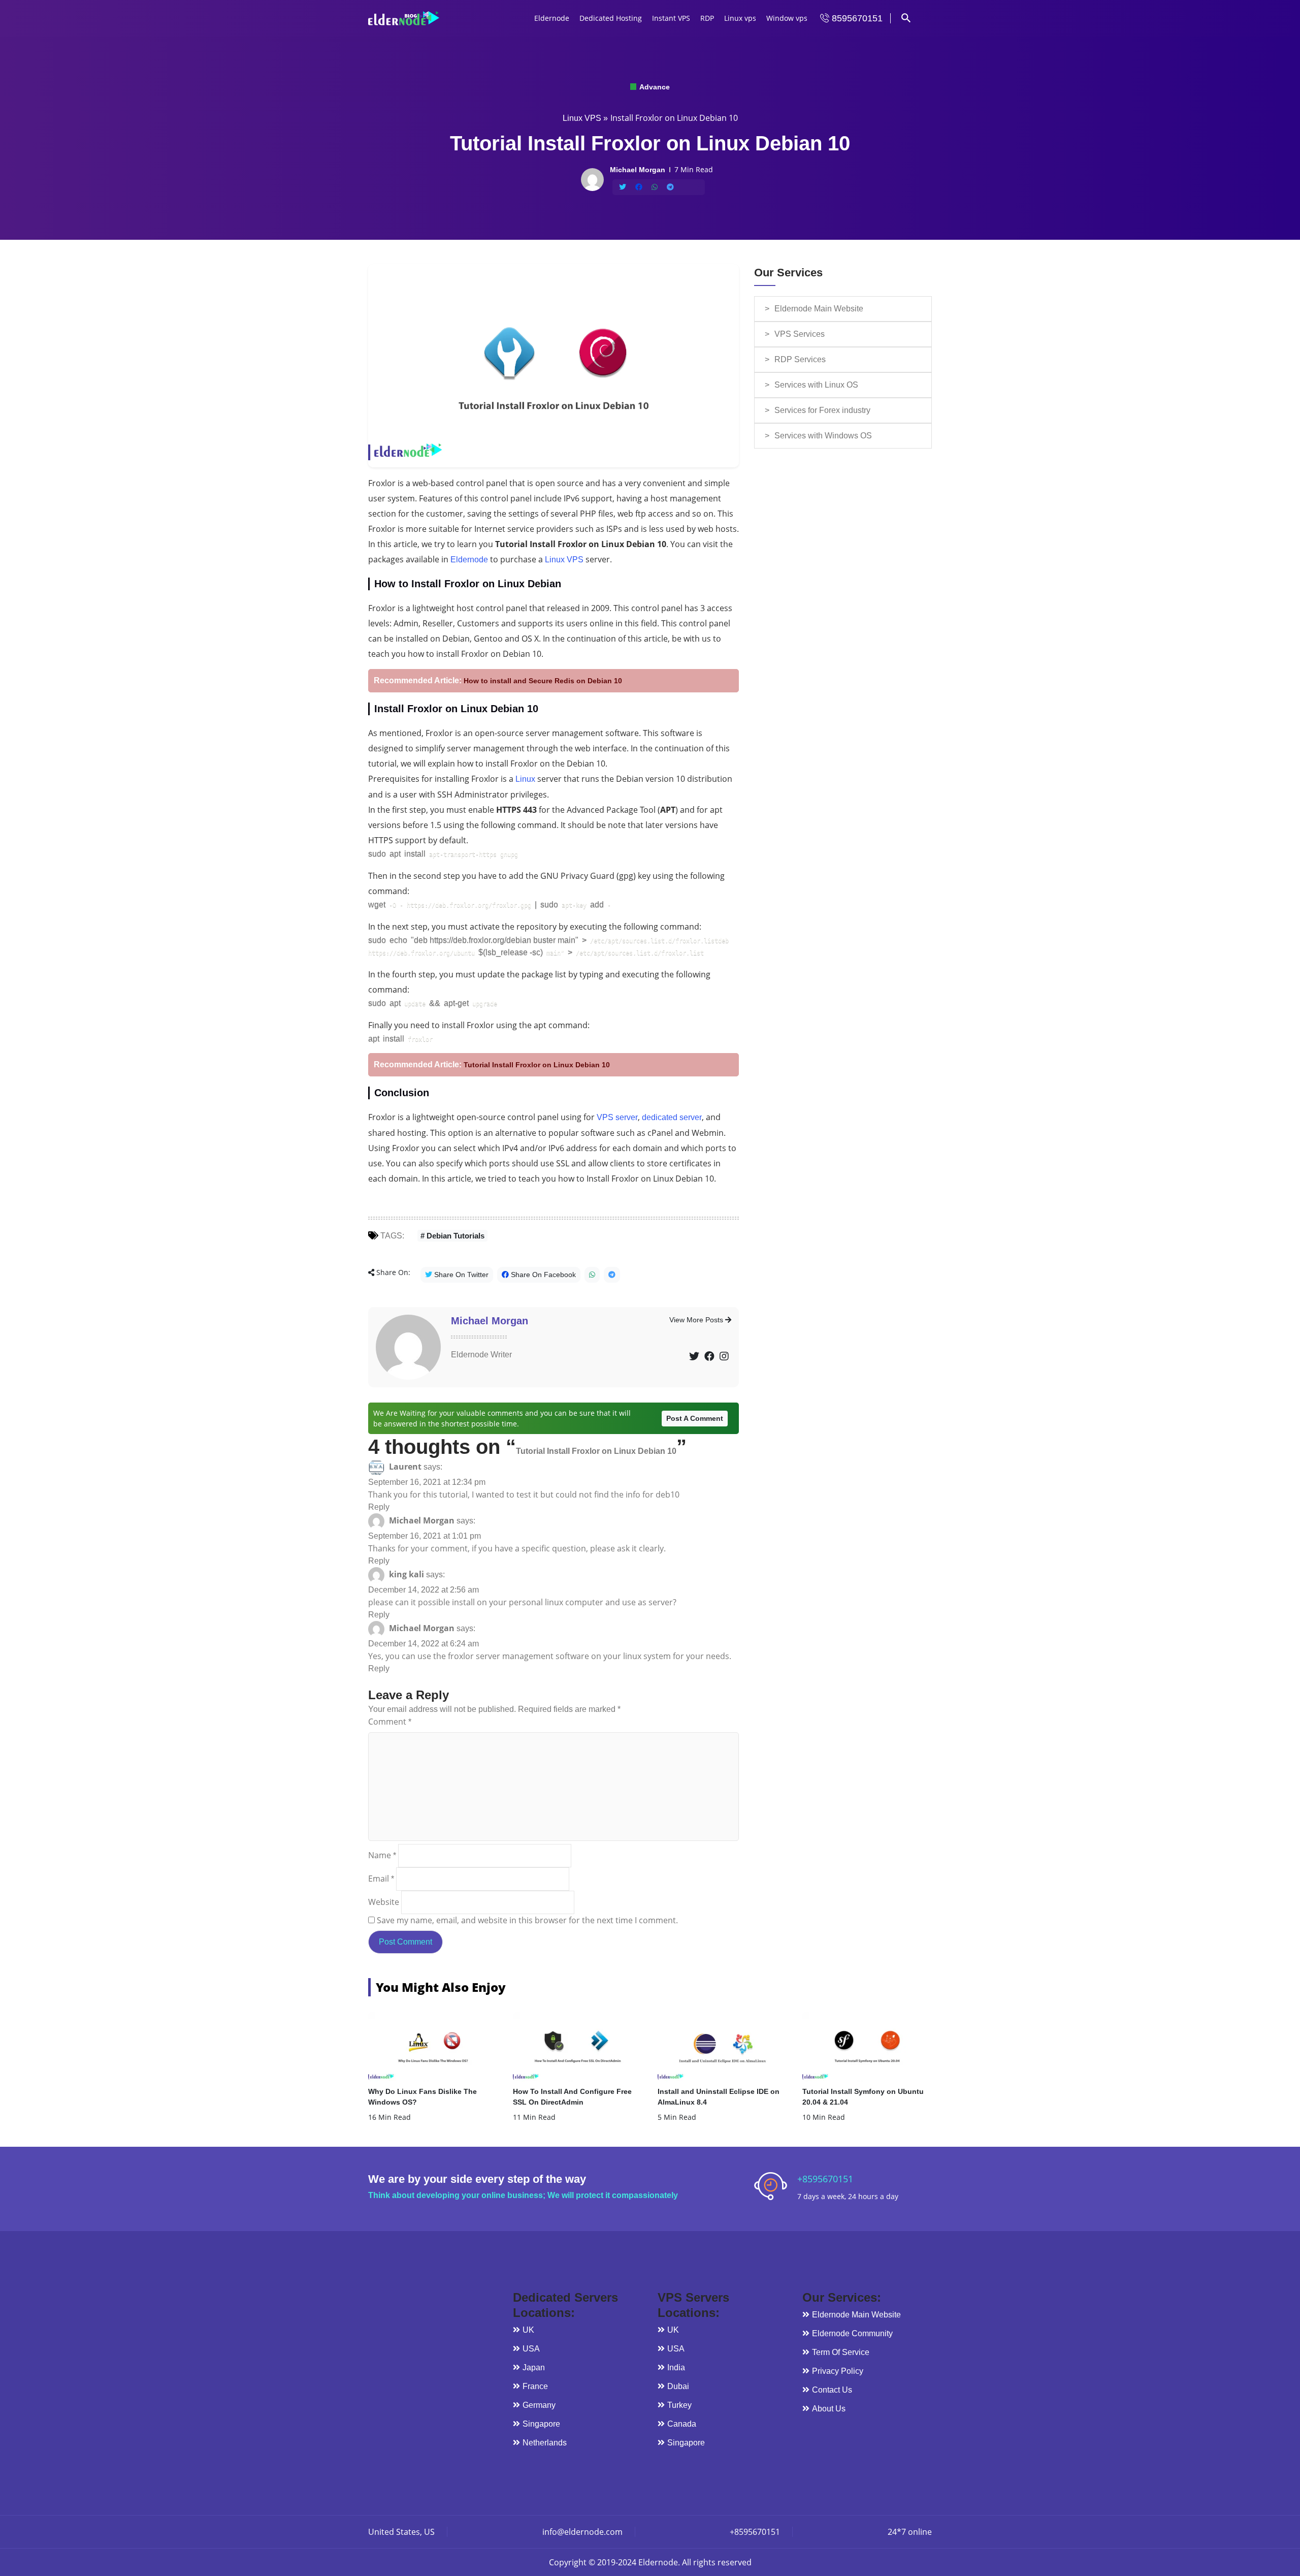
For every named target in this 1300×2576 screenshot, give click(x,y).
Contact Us (832, 2390)
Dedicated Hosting (611, 18)
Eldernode (552, 18)
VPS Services (800, 334)
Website (384, 1902)
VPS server (617, 1117)
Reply (379, 1507)
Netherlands (545, 2443)
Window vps (787, 18)
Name (382, 1855)
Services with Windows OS (823, 436)
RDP (707, 18)
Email (381, 1879)
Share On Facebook (542, 1275)
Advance (654, 87)
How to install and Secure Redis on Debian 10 (543, 681)
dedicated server (672, 1117)
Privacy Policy (838, 2371)
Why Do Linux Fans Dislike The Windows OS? (422, 2097)
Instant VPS (671, 18)
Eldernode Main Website (819, 309)
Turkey (679, 2405)
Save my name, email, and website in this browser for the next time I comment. (527, 1920)
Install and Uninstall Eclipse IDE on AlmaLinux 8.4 (719, 2097)
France (535, 2386)
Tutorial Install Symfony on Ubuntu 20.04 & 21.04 (863, 2097)
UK (528, 2330)
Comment (390, 1722)
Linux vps (740, 18)
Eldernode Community (852, 2333)
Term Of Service (841, 2352)
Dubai (678, 2386)
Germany (539, 2405)
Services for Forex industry (822, 410)
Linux (525, 779)
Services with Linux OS (816, 385)
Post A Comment (695, 1418)
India (676, 2367)
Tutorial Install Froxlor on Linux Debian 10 (537, 1065)
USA (531, 2349)
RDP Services (800, 359)
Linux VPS (582, 118)
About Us (829, 2409)
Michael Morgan (490, 1321)
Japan (534, 2367)
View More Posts (697, 1320)
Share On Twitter (460, 1275)
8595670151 (856, 18)
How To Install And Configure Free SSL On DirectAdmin (572, 2097)
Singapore (541, 2424)
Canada (682, 2424)
